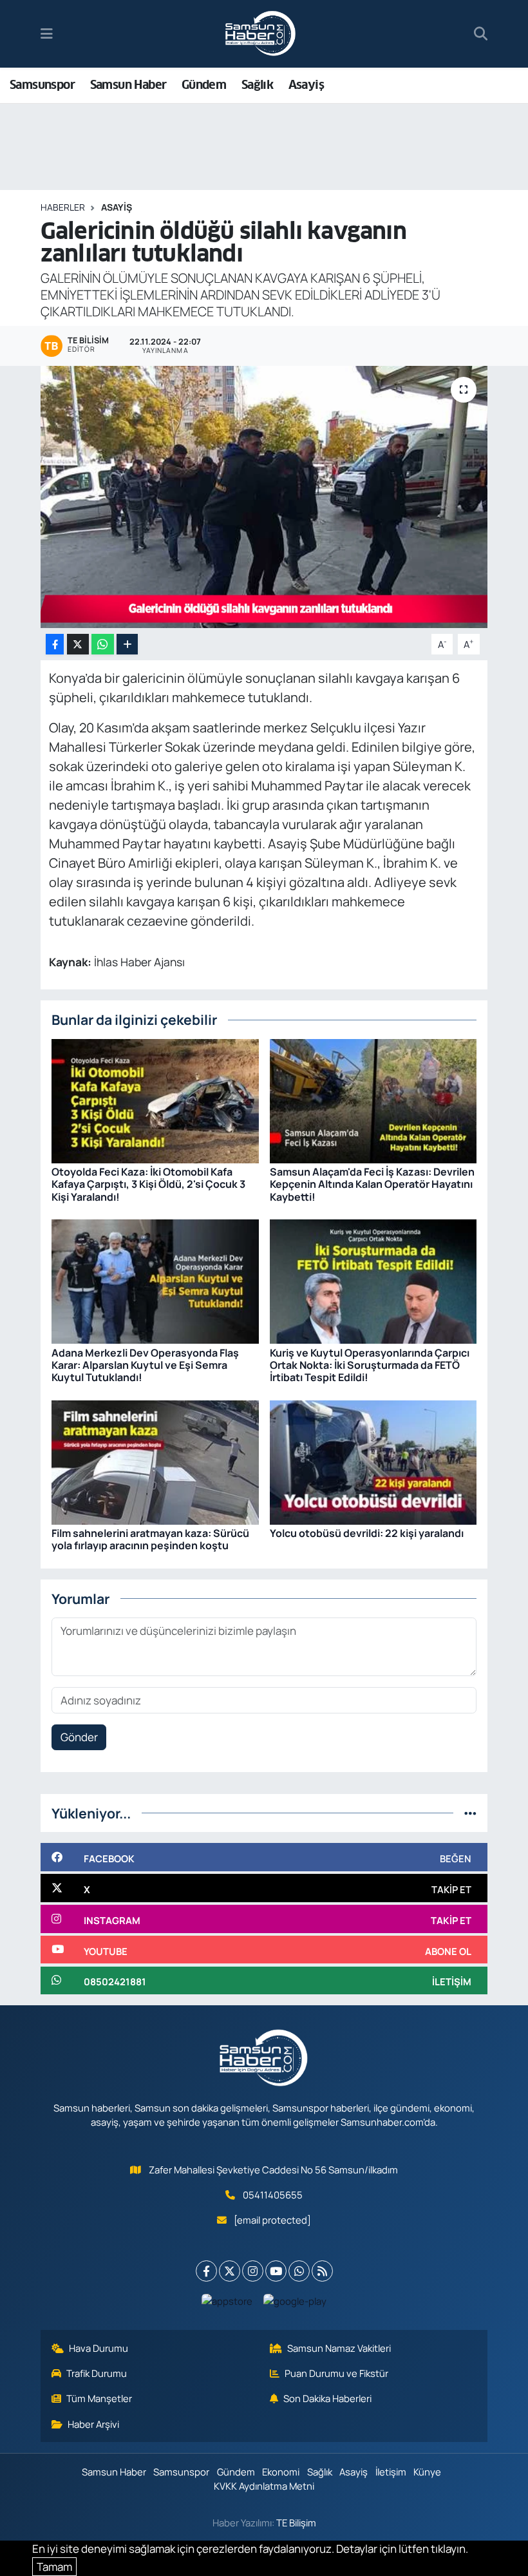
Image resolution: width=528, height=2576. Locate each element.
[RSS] (322, 2271)
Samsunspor (42, 85)
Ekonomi (281, 2472)
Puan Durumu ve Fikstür (336, 2373)
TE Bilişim (296, 2523)
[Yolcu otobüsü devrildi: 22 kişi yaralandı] (373, 1461)
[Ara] (481, 34)
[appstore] (227, 2300)
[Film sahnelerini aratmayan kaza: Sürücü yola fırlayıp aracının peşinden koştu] (155, 1461)
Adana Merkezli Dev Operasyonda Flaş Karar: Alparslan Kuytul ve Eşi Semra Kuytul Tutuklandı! (145, 1365)
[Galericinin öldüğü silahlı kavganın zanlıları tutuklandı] (264, 497)
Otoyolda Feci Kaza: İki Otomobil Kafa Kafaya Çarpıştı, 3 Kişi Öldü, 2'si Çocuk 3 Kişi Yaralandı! (148, 1184)
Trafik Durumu (97, 2373)
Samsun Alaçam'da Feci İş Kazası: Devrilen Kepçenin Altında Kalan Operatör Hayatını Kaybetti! (372, 1184)
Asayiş (306, 85)
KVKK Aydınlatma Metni (264, 2486)
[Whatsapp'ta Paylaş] (103, 644)
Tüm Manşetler (99, 2398)
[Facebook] (206, 2271)
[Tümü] (470, 1813)
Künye (427, 2472)
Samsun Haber (128, 85)
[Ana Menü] (47, 34)
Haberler (63, 207)
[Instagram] (253, 2271)
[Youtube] (276, 2271)
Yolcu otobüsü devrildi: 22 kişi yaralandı (367, 1533)
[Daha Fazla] (127, 644)
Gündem (204, 85)
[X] (230, 2271)
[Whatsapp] (299, 2271)
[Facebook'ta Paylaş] (55, 644)
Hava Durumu (99, 2348)
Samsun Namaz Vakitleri (339, 2348)
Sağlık (257, 85)
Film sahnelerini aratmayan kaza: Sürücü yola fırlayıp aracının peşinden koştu (150, 1539)
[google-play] (295, 2300)
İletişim (391, 2472)
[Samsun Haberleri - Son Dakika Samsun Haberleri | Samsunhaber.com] (261, 34)
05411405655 (273, 2195)
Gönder (79, 1737)
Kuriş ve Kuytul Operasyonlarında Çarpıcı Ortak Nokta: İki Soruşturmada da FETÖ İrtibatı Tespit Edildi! (370, 1365)
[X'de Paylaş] (78, 644)
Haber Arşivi (93, 2424)
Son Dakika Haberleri (327, 2398)
